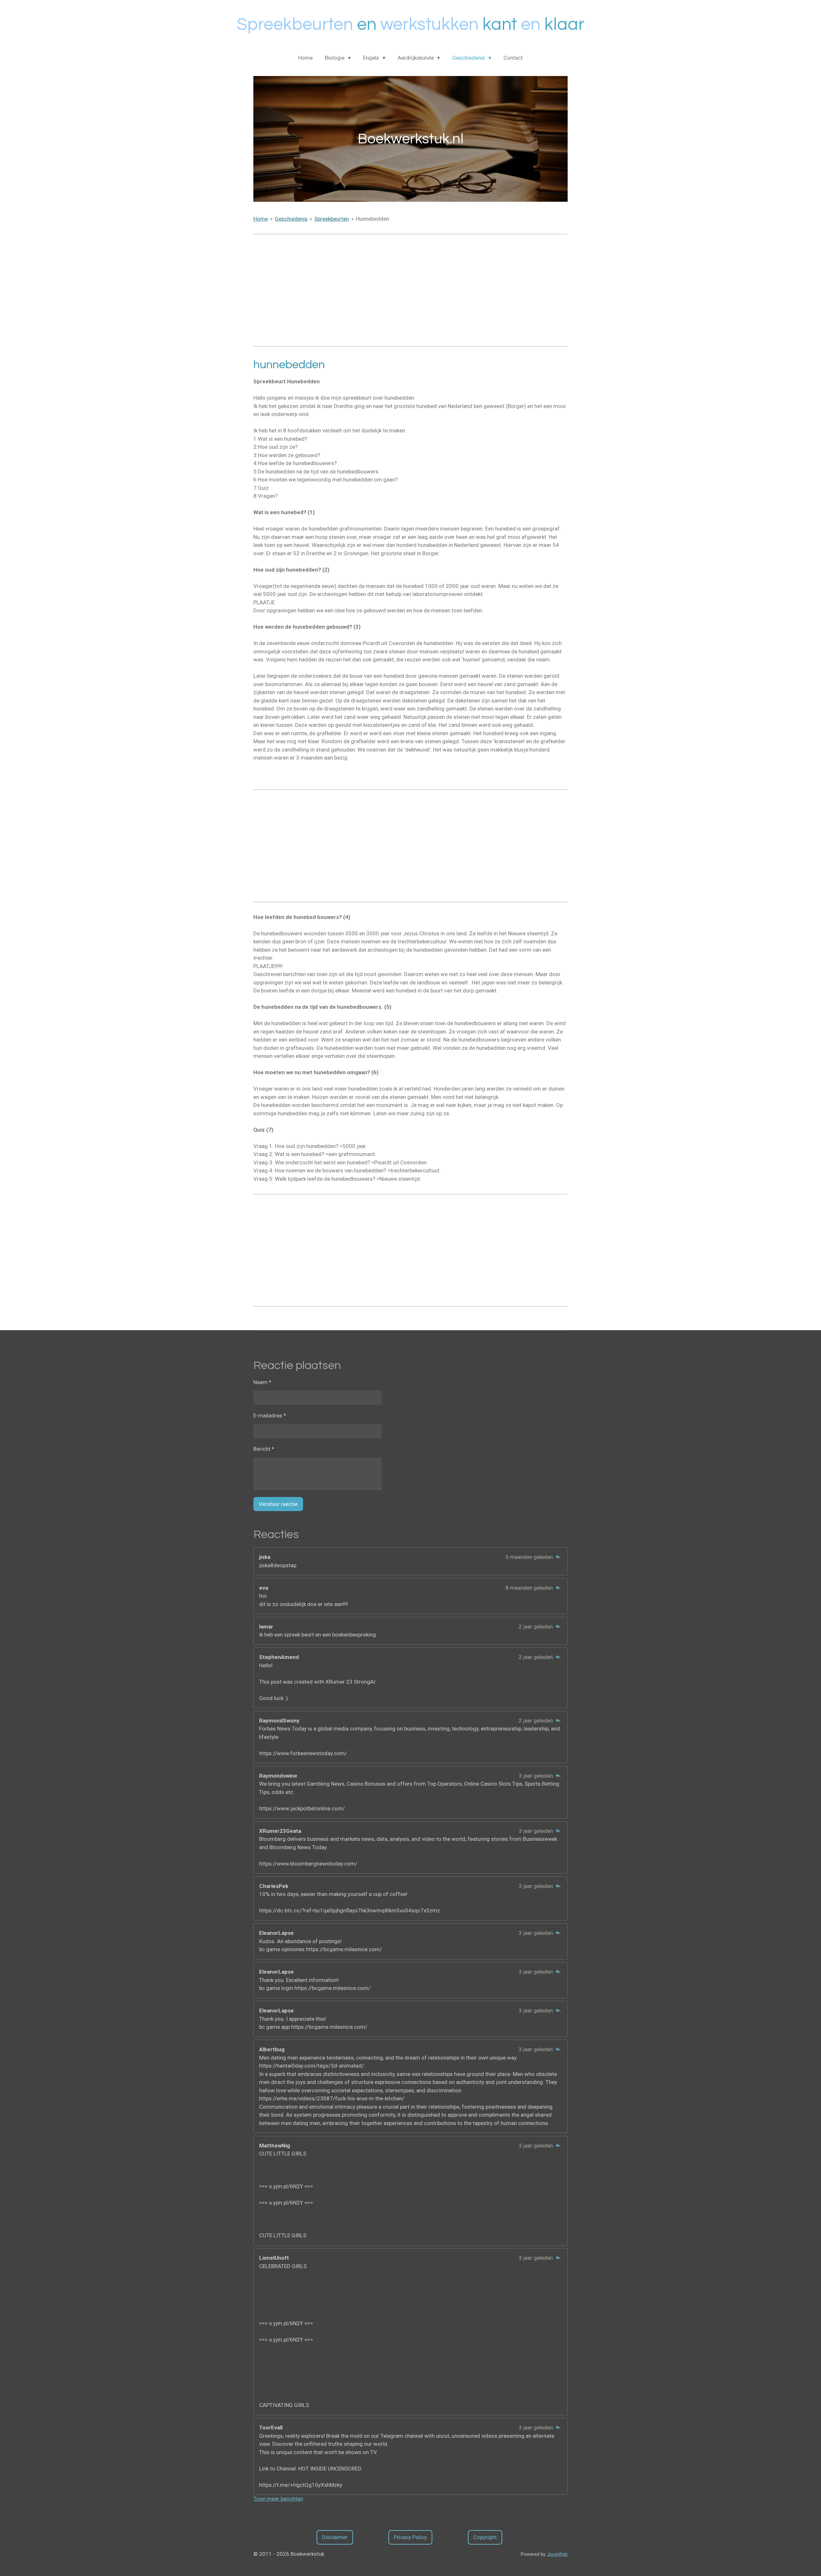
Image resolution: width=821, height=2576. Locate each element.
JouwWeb (557, 2554)
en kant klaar (410, 25)
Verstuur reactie (278, 1504)
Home (261, 219)
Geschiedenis (291, 219)
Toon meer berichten (278, 2499)
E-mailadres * (270, 1416)
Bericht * (264, 1449)
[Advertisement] (410, 290)
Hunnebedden (372, 219)
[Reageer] (558, 1557)
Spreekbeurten (332, 219)
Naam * (262, 1382)
